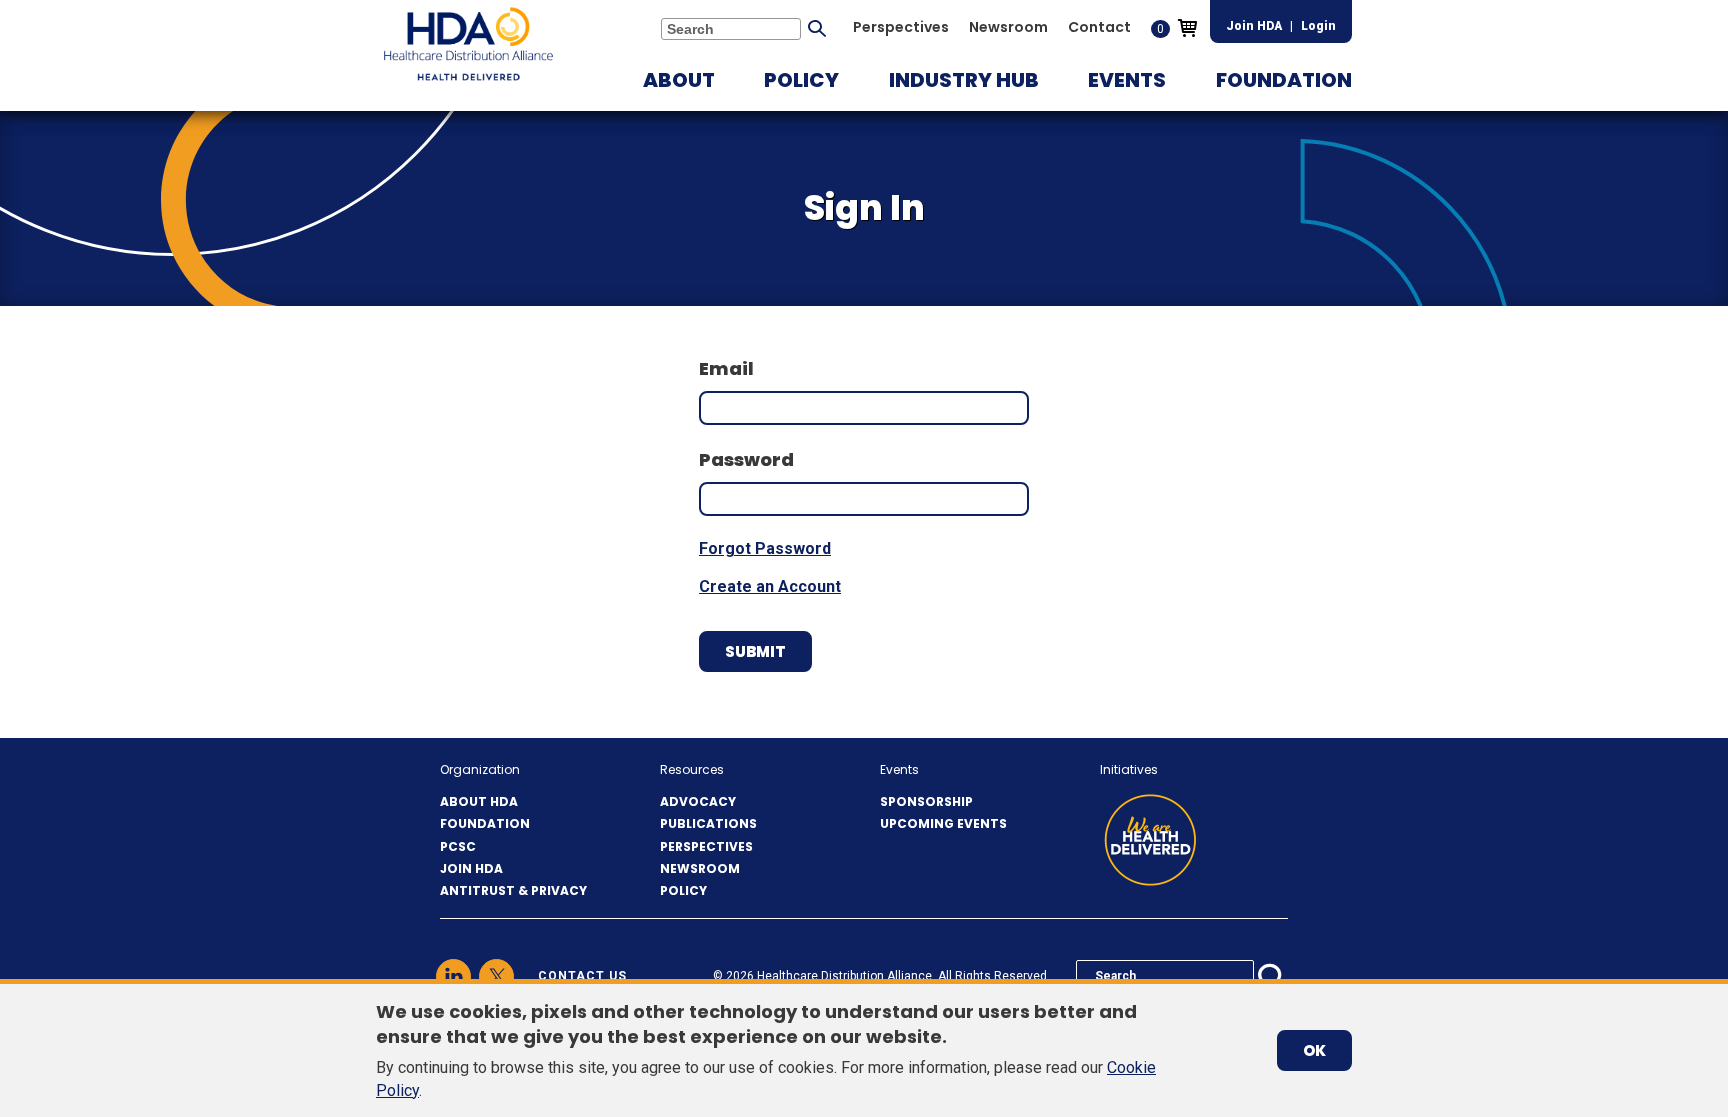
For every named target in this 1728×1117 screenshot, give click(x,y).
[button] (679, 80)
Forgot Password (765, 548)
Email (726, 368)
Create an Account (770, 586)
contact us (582, 976)
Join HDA (1254, 26)
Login (1318, 26)
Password (746, 459)
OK (1314, 1050)
